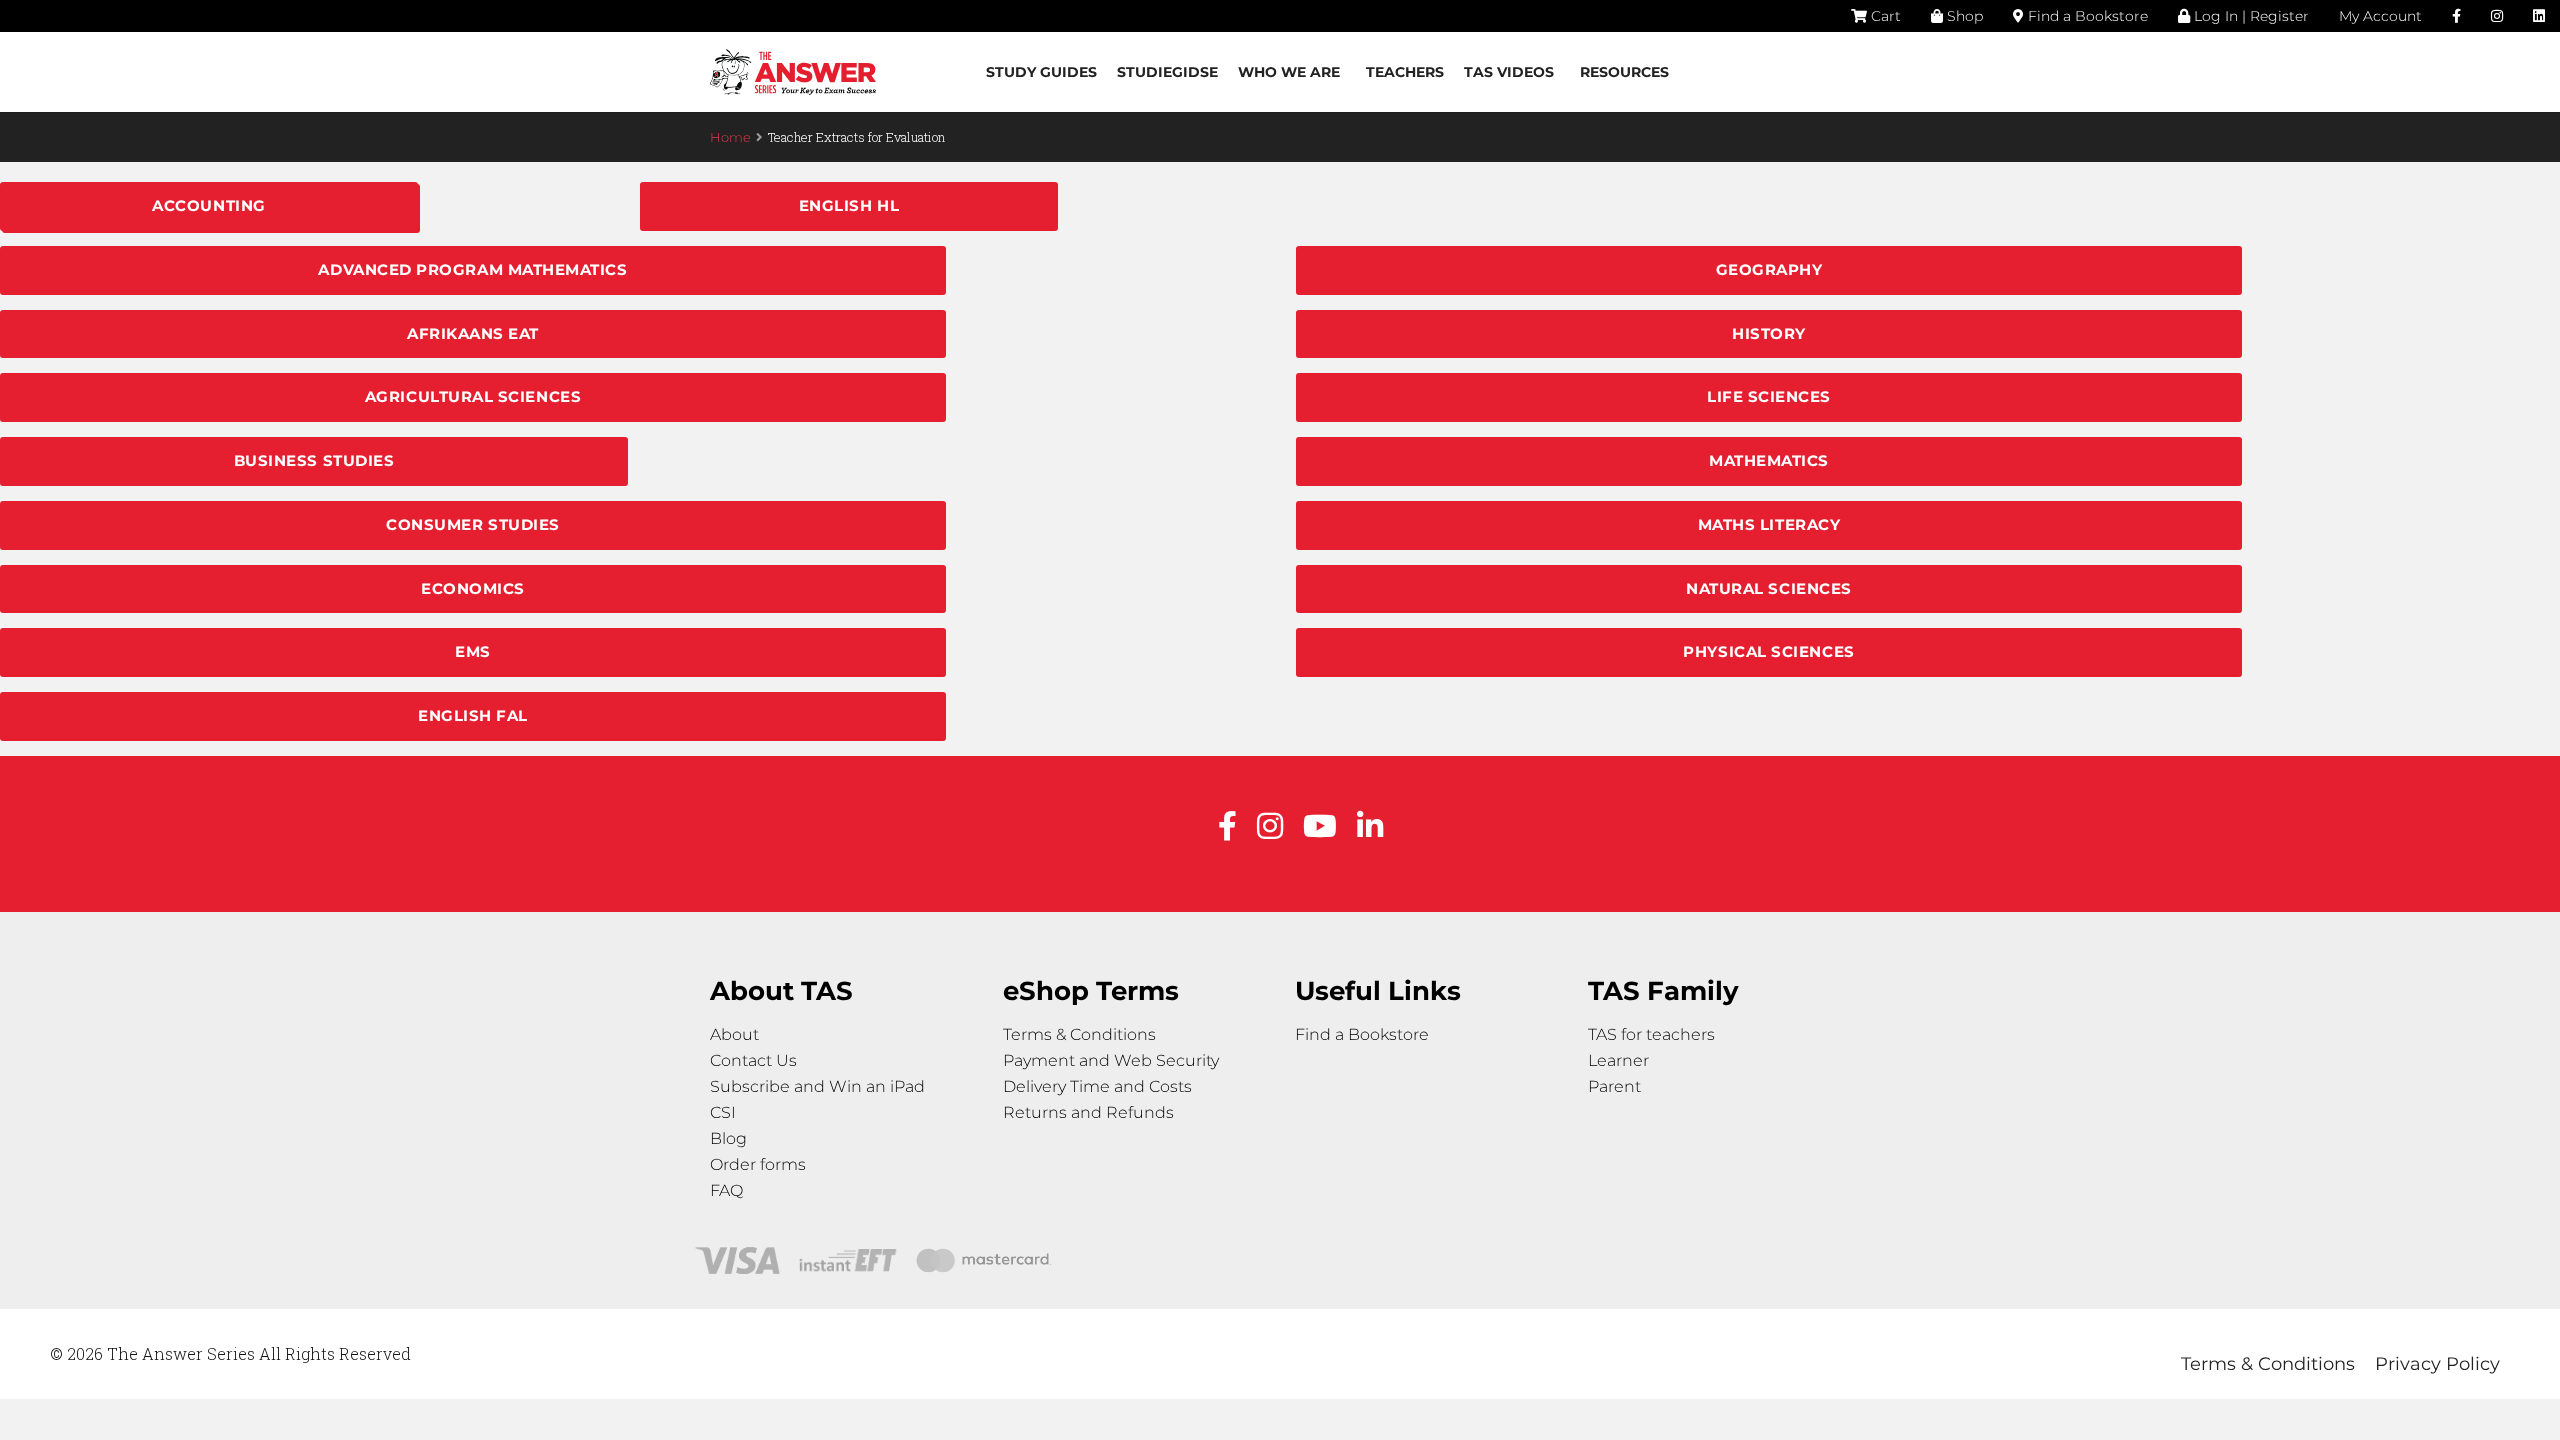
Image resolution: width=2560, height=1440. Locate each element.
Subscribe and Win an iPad (817, 1086)
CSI (723, 1112)
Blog (728, 1138)
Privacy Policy (2437, 1364)
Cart (1884, 16)
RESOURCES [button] (1624, 72)
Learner (1618, 1060)
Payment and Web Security (1111, 1060)
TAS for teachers (1651, 1034)
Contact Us (753, 1060)
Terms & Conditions (1079, 1034)
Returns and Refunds (1088, 1112)
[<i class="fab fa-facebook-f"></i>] (2456, 16)
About (734, 1034)
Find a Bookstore (2086, 16)
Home (730, 137)
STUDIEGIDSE (1167, 72)
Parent (1614, 1086)
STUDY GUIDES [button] (1041, 72)
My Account (2380, 16)
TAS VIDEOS (1509, 72)
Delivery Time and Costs (1097, 1086)
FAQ (726, 1190)
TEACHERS (1405, 72)
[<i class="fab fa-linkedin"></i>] (2539, 16)
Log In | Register (2249, 16)
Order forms (758, 1164)
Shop (1963, 16)
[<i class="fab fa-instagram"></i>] (2497, 16)
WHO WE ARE (1289, 72)
